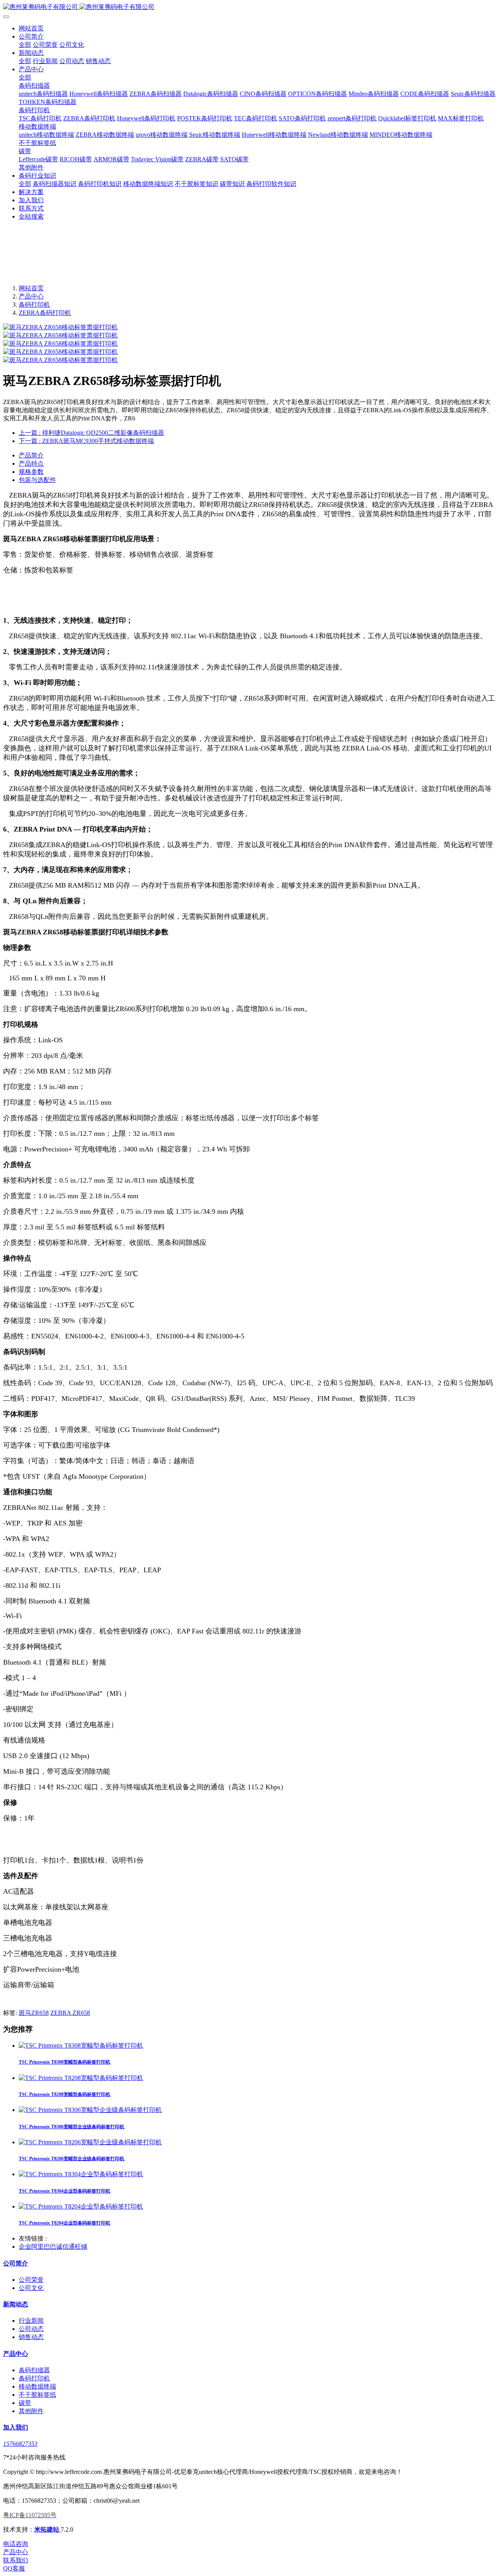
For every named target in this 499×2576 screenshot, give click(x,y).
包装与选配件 (37, 480)
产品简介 (31, 455)
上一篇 (91, 433)
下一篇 (86, 441)
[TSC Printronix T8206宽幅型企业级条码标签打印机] (90, 2142)
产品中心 (31, 296)
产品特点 (31, 463)
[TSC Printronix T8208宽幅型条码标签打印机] (81, 2078)
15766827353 (20, 2444)
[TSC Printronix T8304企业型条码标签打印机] (81, 2174)
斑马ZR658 (34, 2013)
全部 (25, 45)
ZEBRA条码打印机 (45, 313)
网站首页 (31, 28)
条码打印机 (34, 305)
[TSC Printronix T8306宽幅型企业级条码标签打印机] (90, 2110)
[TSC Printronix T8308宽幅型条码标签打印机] (81, 2045)
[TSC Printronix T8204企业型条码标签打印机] (81, 2206)
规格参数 (31, 472)
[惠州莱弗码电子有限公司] (249, 7)
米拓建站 (48, 2529)
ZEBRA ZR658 (70, 2013)
